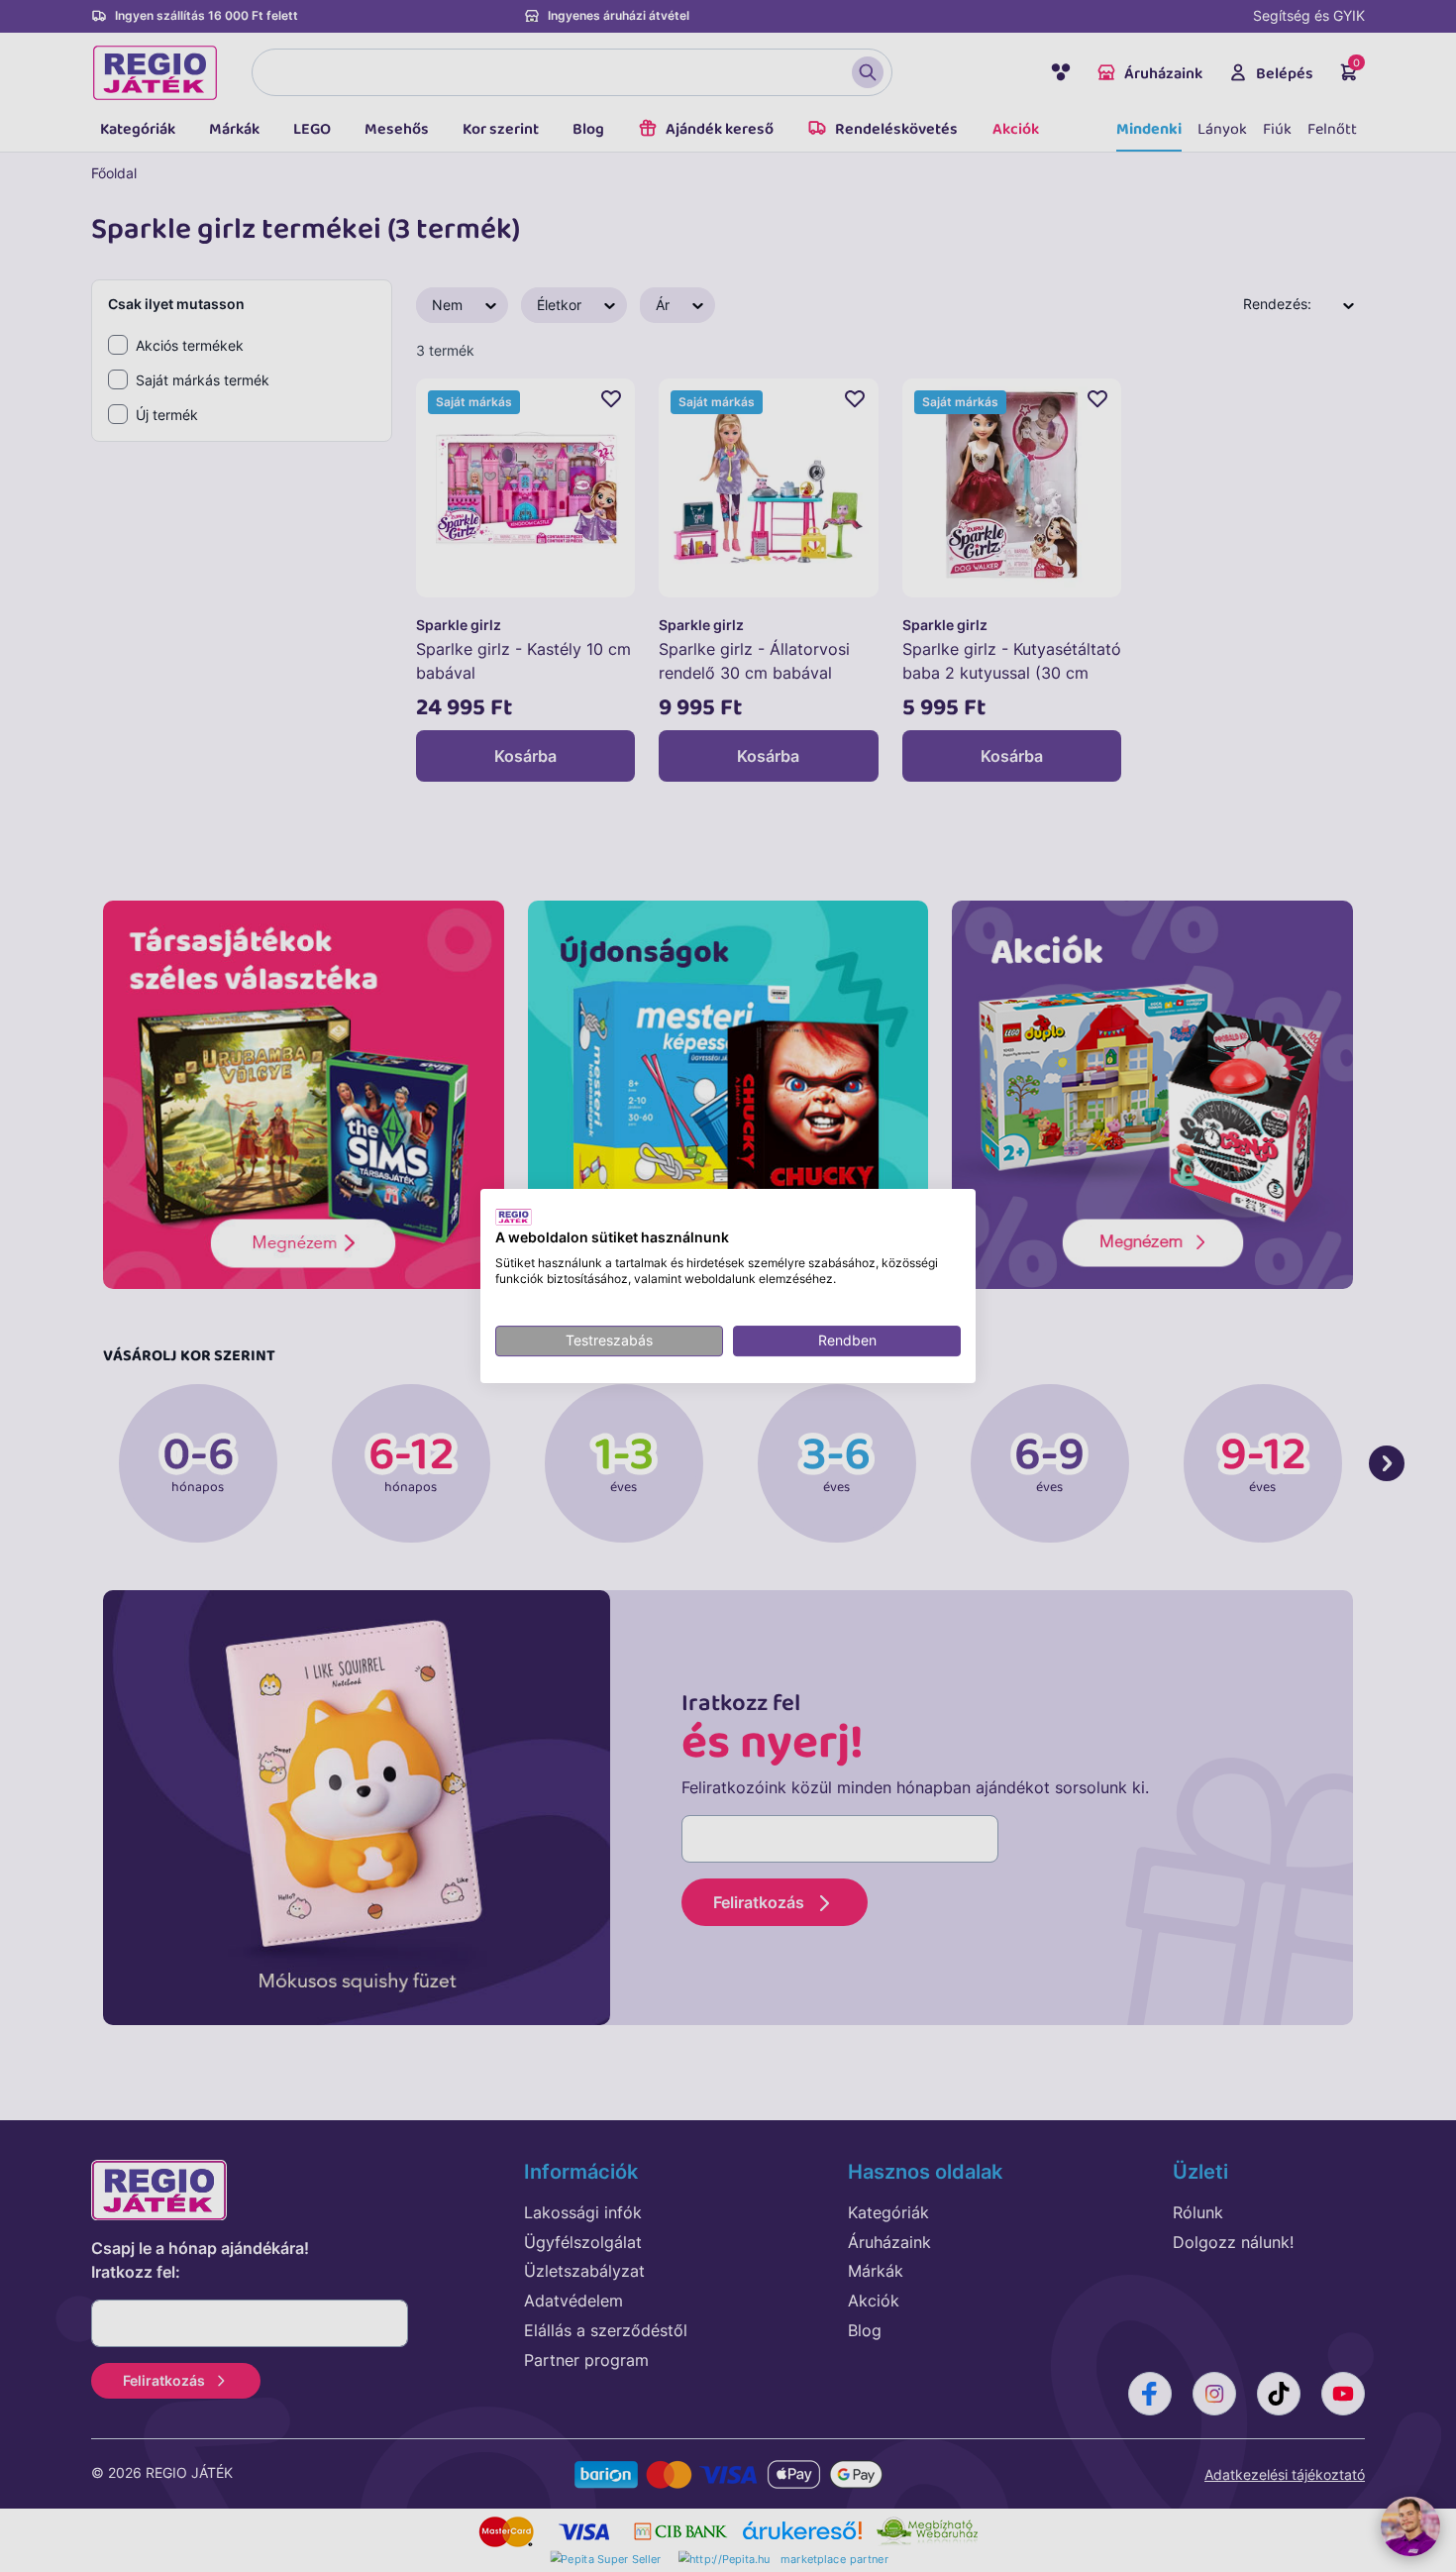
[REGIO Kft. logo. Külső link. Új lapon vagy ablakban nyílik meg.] (514, 1217)
